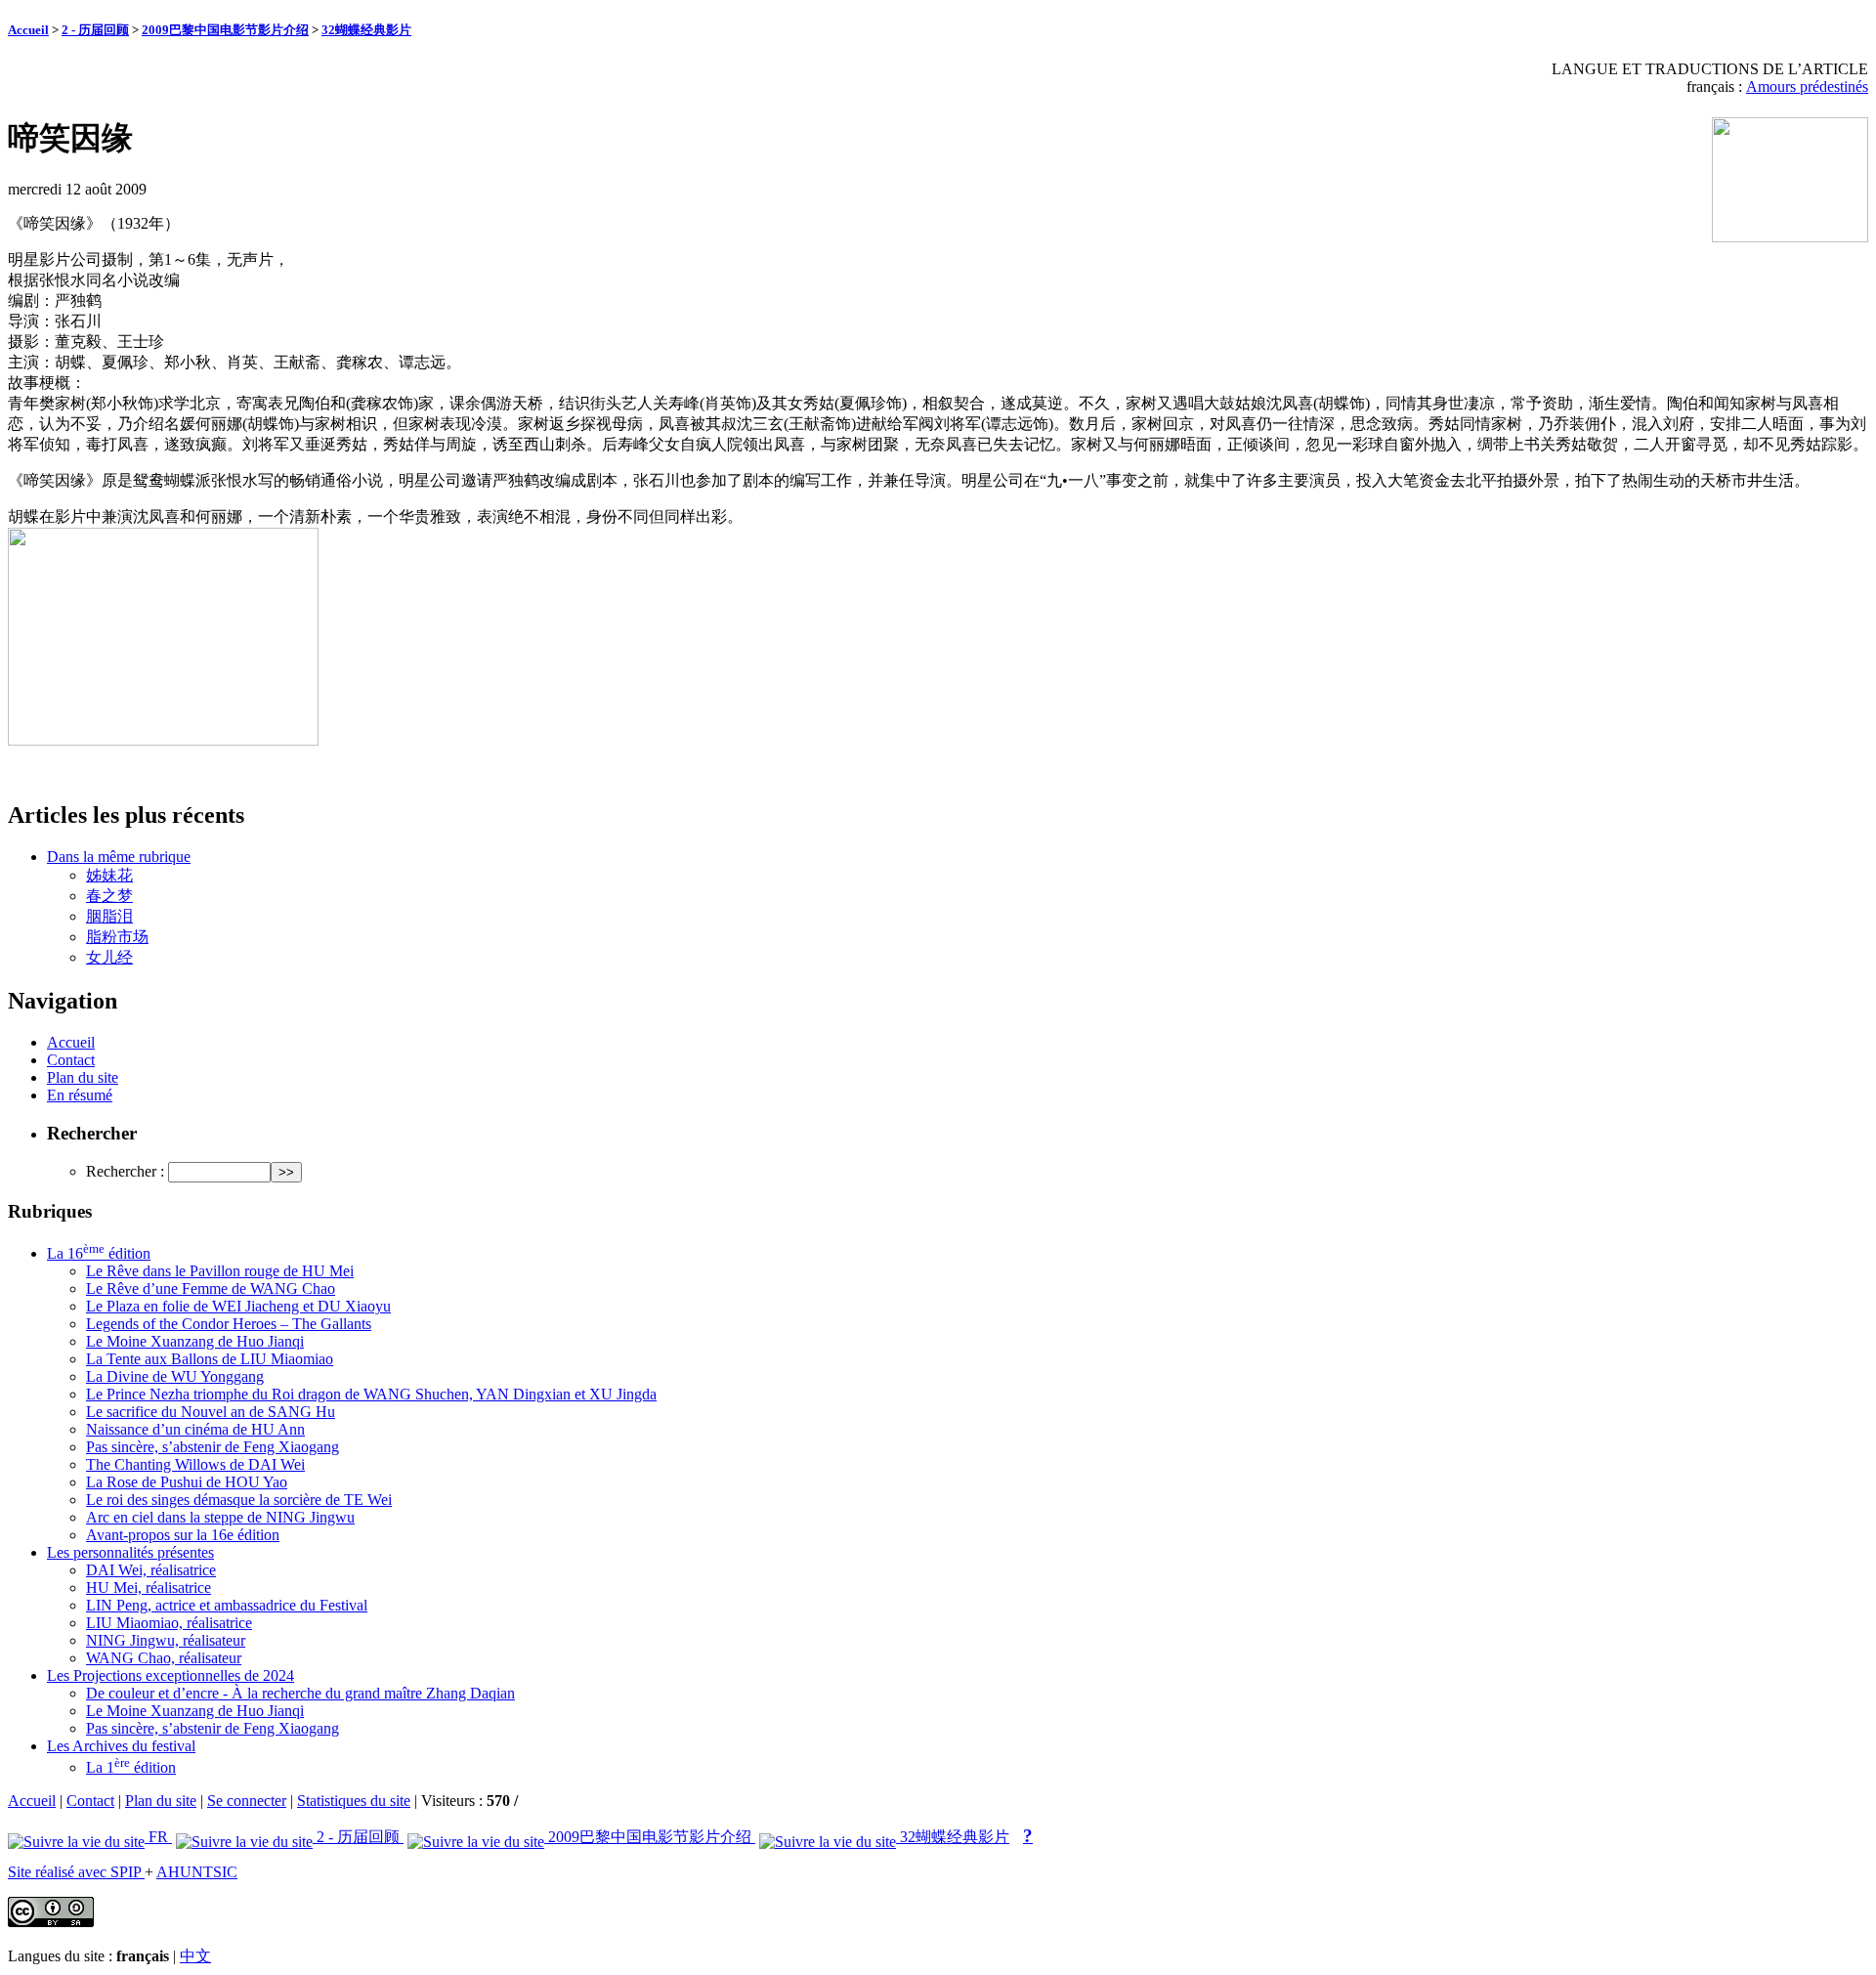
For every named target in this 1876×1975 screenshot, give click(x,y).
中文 (195, 1956)
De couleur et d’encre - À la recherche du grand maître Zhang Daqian (300, 1693)
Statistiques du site (354, 1801)
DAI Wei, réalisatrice (151, 1570)
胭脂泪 (109, 916)
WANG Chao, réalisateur (164, 1658)
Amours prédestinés (1807, 86)
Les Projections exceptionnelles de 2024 (171, 1675)
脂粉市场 (117, 937)
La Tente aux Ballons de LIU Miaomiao (210, 1359)
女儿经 (109, 957)
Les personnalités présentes (130, 1552)
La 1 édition (131, 1767)
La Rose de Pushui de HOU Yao (187, 1482)
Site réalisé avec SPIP (76, 1872)
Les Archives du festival (121, 1746)
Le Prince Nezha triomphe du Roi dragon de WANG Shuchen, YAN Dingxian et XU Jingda (371, 1394)
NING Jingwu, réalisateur (166, 1640)
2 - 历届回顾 (95, 30)
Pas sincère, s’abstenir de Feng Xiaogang (213, 1447)
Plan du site (83, 1077)
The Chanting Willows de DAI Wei (195, 1464)
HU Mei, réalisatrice (149, 1588)
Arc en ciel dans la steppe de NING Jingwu (220, 1517)
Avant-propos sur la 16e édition (183, 1535)
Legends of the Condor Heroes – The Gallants (229, 1324)
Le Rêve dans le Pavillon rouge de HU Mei (220, 1271)
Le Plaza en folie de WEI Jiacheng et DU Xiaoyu (238, 1306)
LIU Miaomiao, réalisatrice (169, 1623)
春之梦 (109, 896)
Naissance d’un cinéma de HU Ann (195, 1429)
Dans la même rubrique (119, 857)
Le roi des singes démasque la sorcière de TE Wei (239, 1500)
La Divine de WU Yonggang (175, 1376)
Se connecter (247, 1801)
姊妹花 (109, 875)
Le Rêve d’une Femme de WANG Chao (211, 1288)
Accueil (28, 30)
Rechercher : (125, 1171)
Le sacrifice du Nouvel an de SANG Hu (211, 1412)
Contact (71, 1060)
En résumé (80, 1095)
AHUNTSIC (197, 1872)
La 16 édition (99, 1253)
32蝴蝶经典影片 (366, 30)
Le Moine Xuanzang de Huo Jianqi (195, 1341)
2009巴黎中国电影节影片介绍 (225, 30)
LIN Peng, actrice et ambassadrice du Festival (227, 1605)
